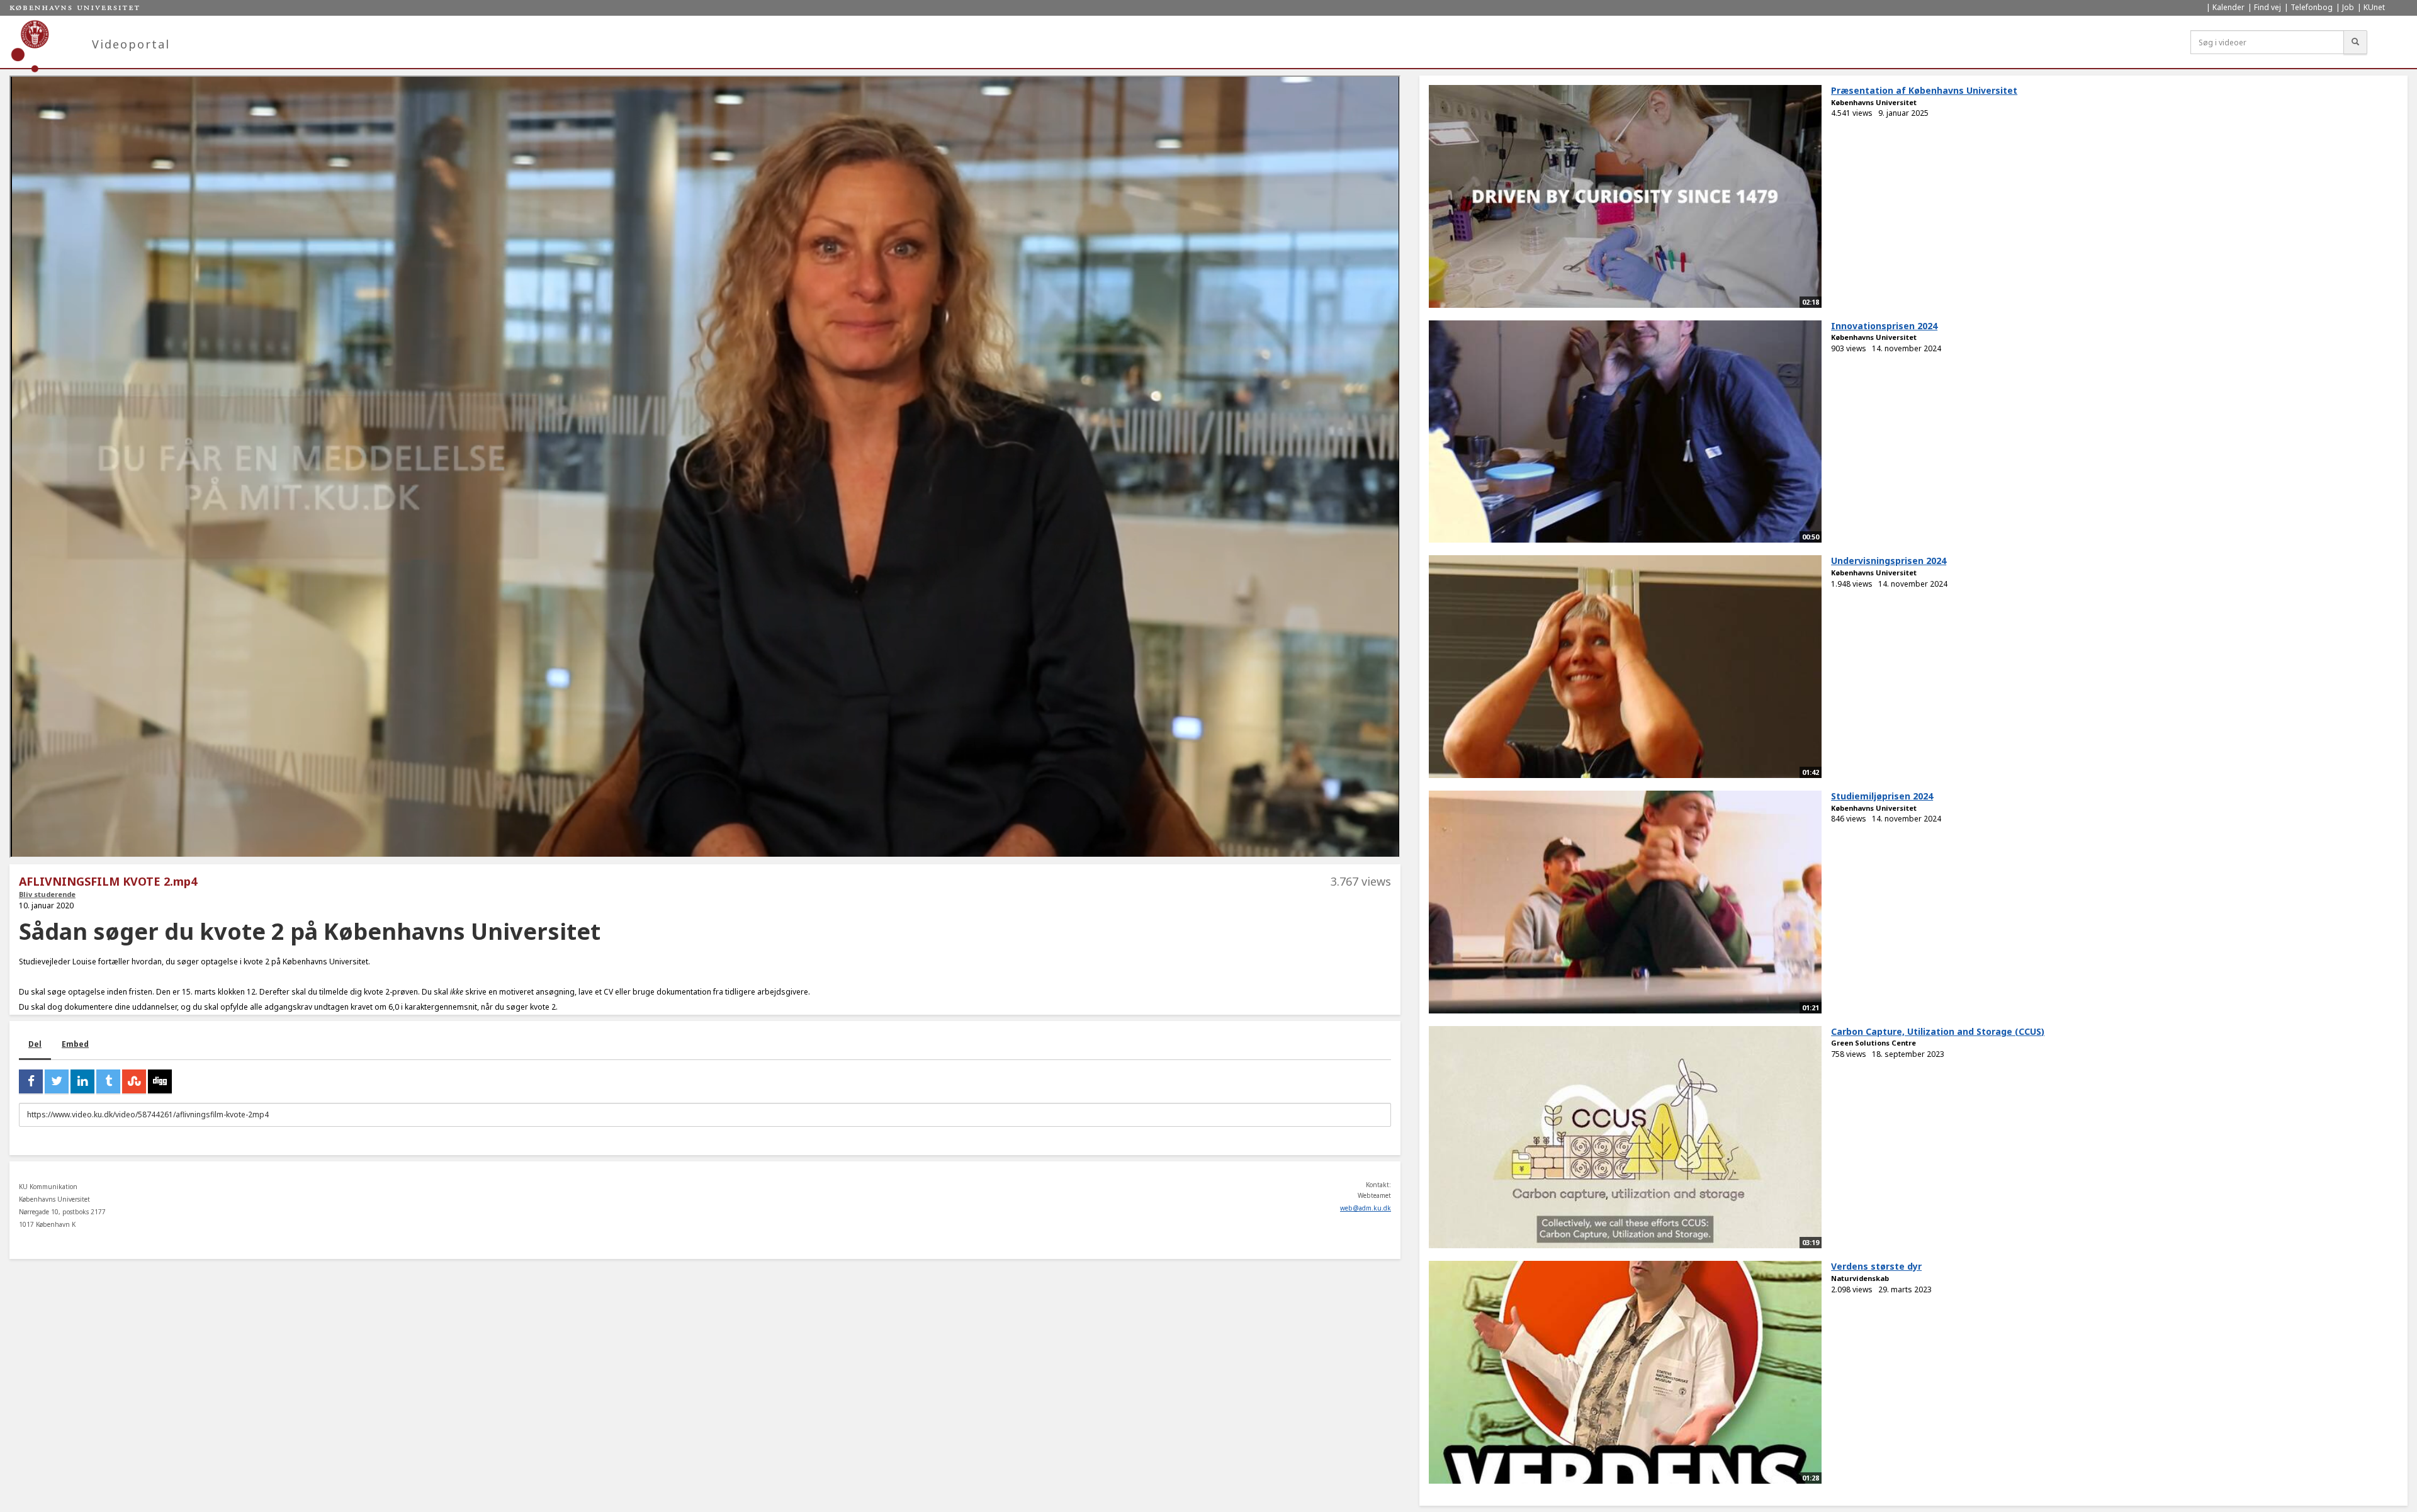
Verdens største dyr (1876, 1266)
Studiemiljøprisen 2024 (1882, 796)
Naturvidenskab (1860, 1278)
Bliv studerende (47, 894)
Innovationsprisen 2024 (1884, 326)
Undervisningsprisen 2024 (1889, 561)
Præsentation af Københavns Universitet (1924, 90)
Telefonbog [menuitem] (2312, 7)
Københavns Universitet (1874, 102)
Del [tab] (35, 1044)
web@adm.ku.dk (1366, 1208)
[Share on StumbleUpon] (134, 1081)
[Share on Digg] (160, 1081)
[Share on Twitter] (57, 1081)
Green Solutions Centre (1873, 1043)
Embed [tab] (75, 1044)
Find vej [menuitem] (2268, 7)
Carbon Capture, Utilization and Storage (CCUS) (1938, 1031)
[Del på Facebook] (31, 1081)
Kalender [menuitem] (2228, 7)
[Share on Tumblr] (108, 1081)
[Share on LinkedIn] (82, 1081)
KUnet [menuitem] (2374, 7)
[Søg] (2355, 42)
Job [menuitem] (2348, 7)
